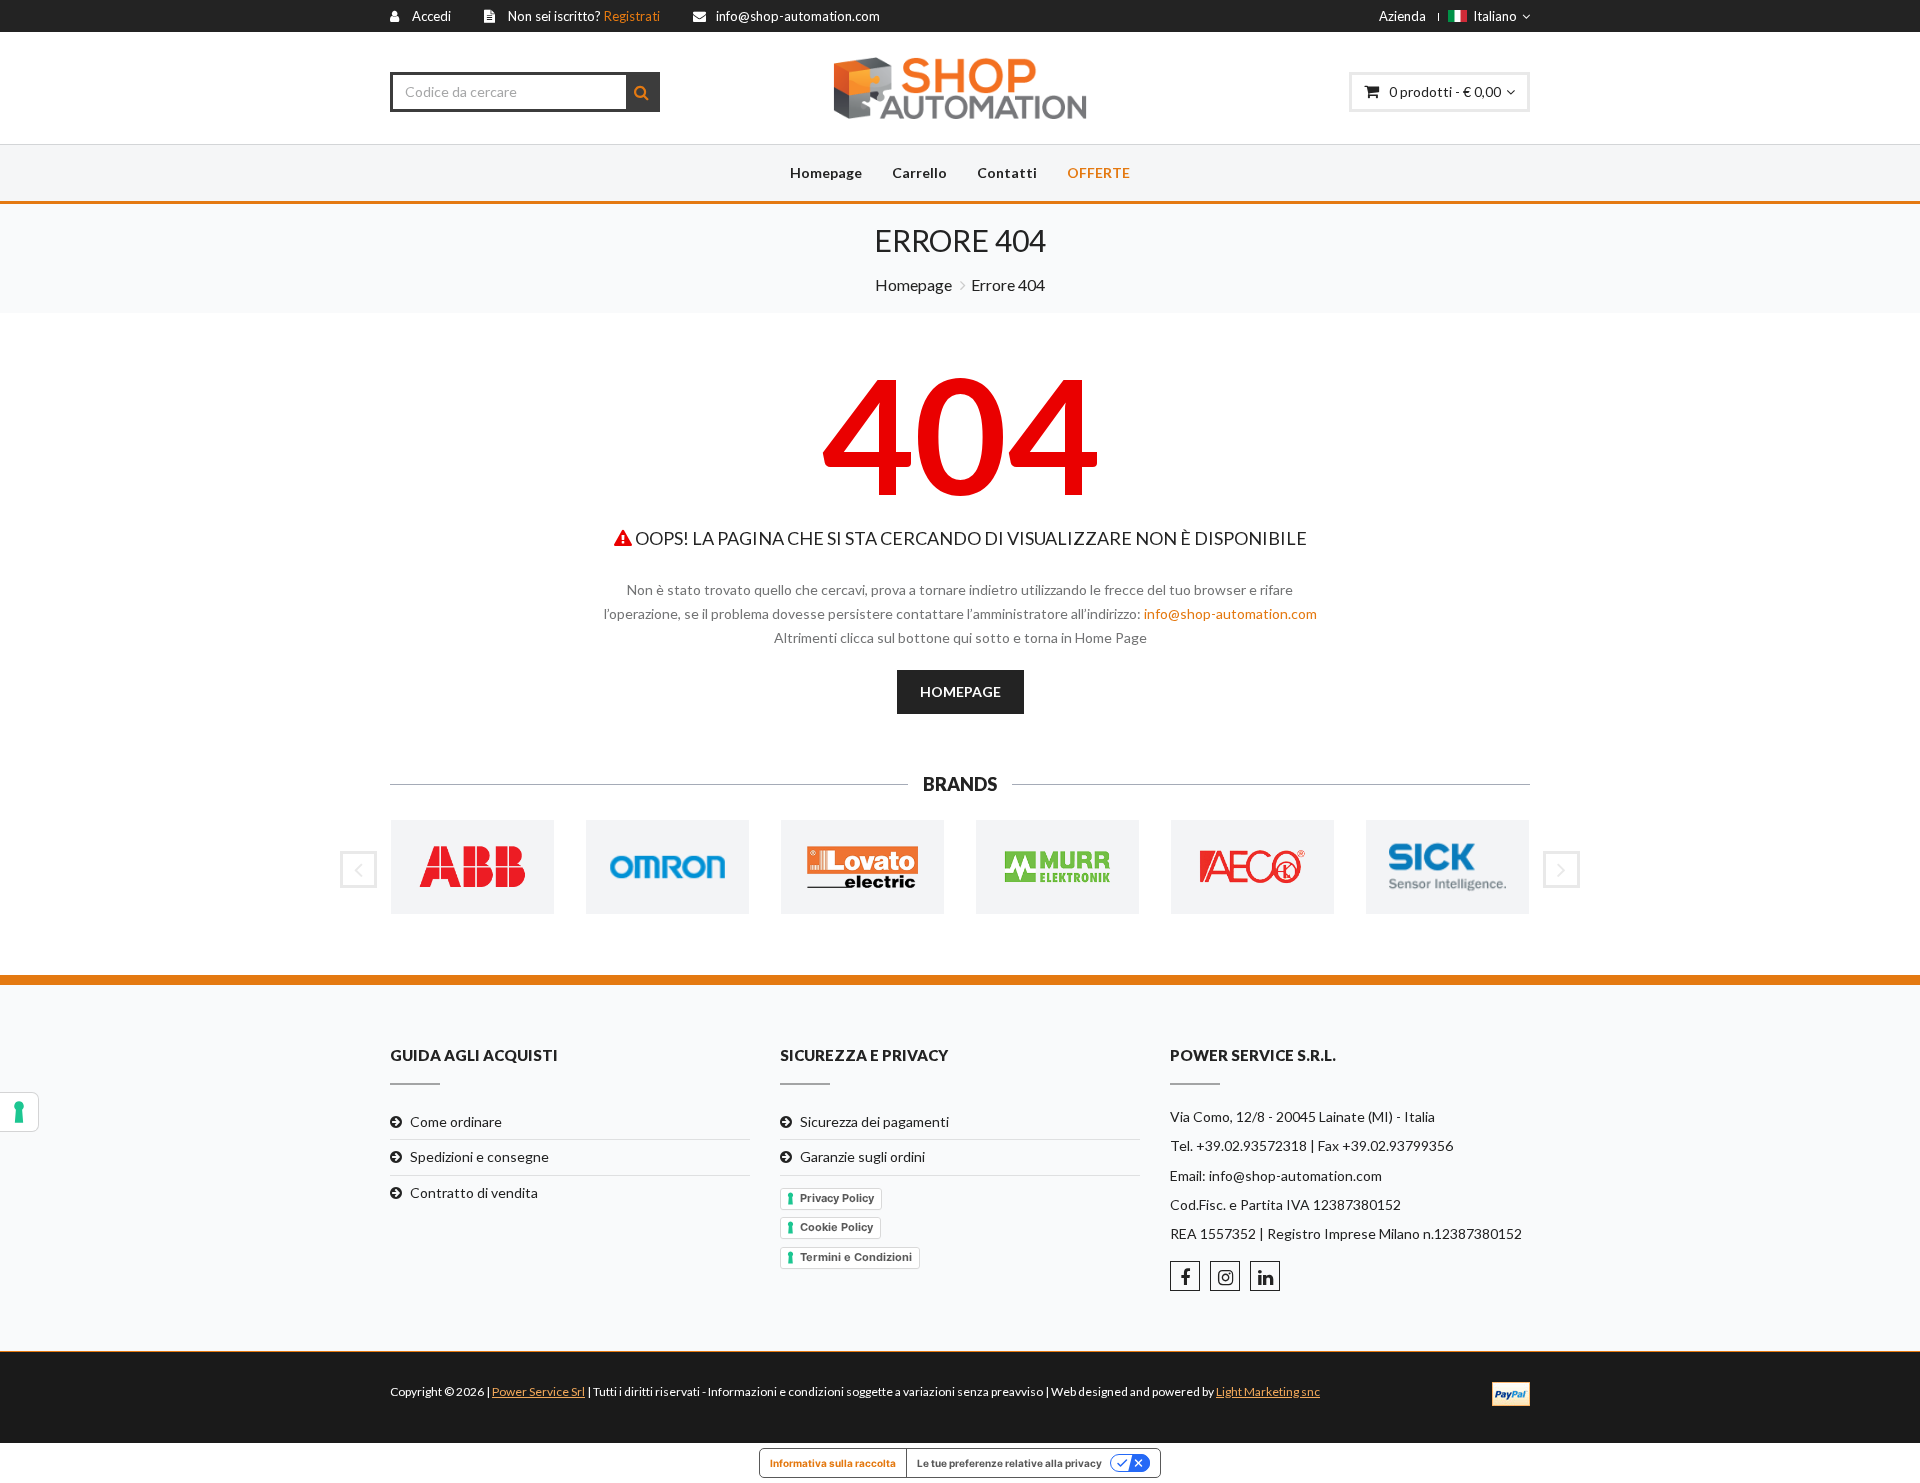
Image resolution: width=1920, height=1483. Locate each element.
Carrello (919, 172)
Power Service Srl (538, 1391)
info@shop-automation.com (1230, 613)
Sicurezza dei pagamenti (874, 1121)
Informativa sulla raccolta (833, 1463)
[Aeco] (1252, 867)
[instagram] (1225, 1276)
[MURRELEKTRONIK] (1057, 867)
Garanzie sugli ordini (862, 1156)
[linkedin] (1265, 1276)
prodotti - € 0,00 (1445, 91)
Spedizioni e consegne (479, 1156)
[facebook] (1185, 1276)
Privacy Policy (837, 1198)
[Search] (641, 92)
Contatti (1007, 172)
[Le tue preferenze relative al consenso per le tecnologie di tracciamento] (19, 1112)
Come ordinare (456, 1121)
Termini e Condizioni (856, 1257)
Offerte (1098, 172)
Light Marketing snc (1268, 1391)
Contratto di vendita (474, 1192)
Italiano (1492, 16)
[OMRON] (667, 867)
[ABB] (472, 867)
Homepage (826, 172)
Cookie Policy (836, 1227)
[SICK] (1447, 867)
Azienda (1402, 16)
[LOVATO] (862, 867)
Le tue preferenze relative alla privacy (1009, 1463)
